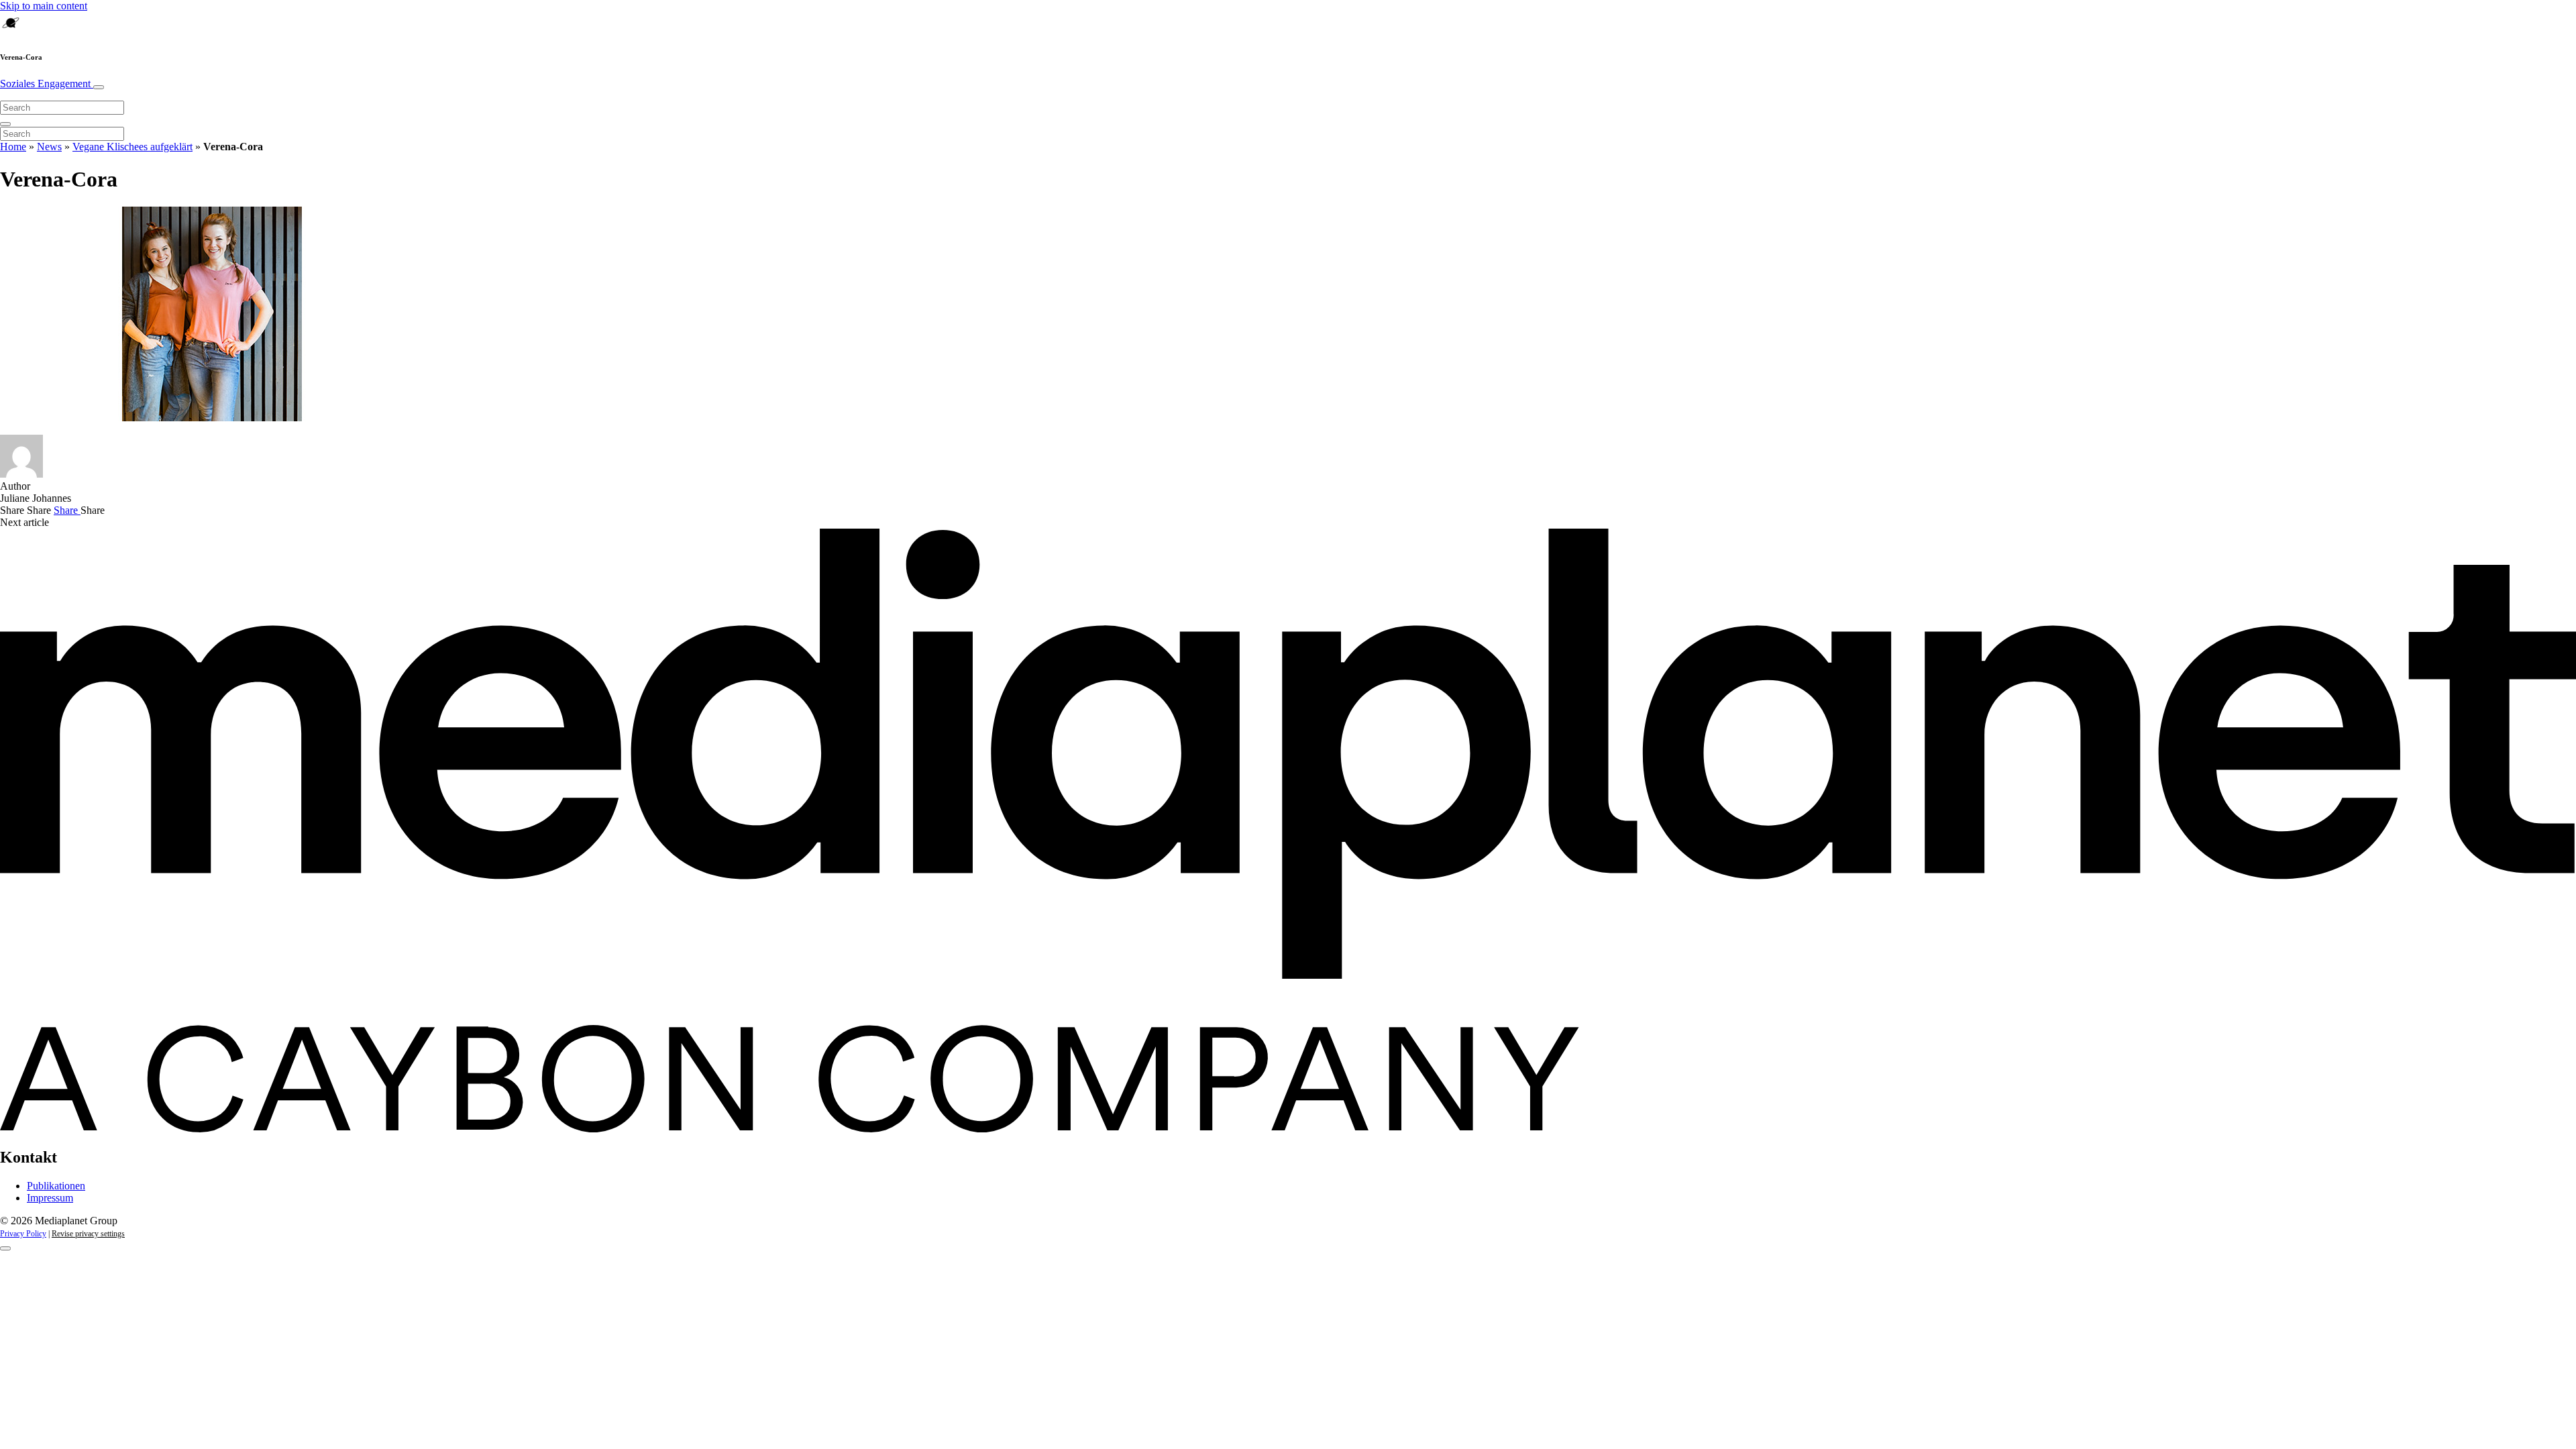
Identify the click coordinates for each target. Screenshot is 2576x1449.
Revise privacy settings (88, 1234)
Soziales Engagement (47, 84)
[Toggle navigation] (99, 87)
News (49, 147)
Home (13, 147)
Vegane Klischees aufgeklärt (132, 147)
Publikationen (56, 1186)
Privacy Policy (23, 1234)
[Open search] (5, 124)
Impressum (50, 1198)
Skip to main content (44, 6)
